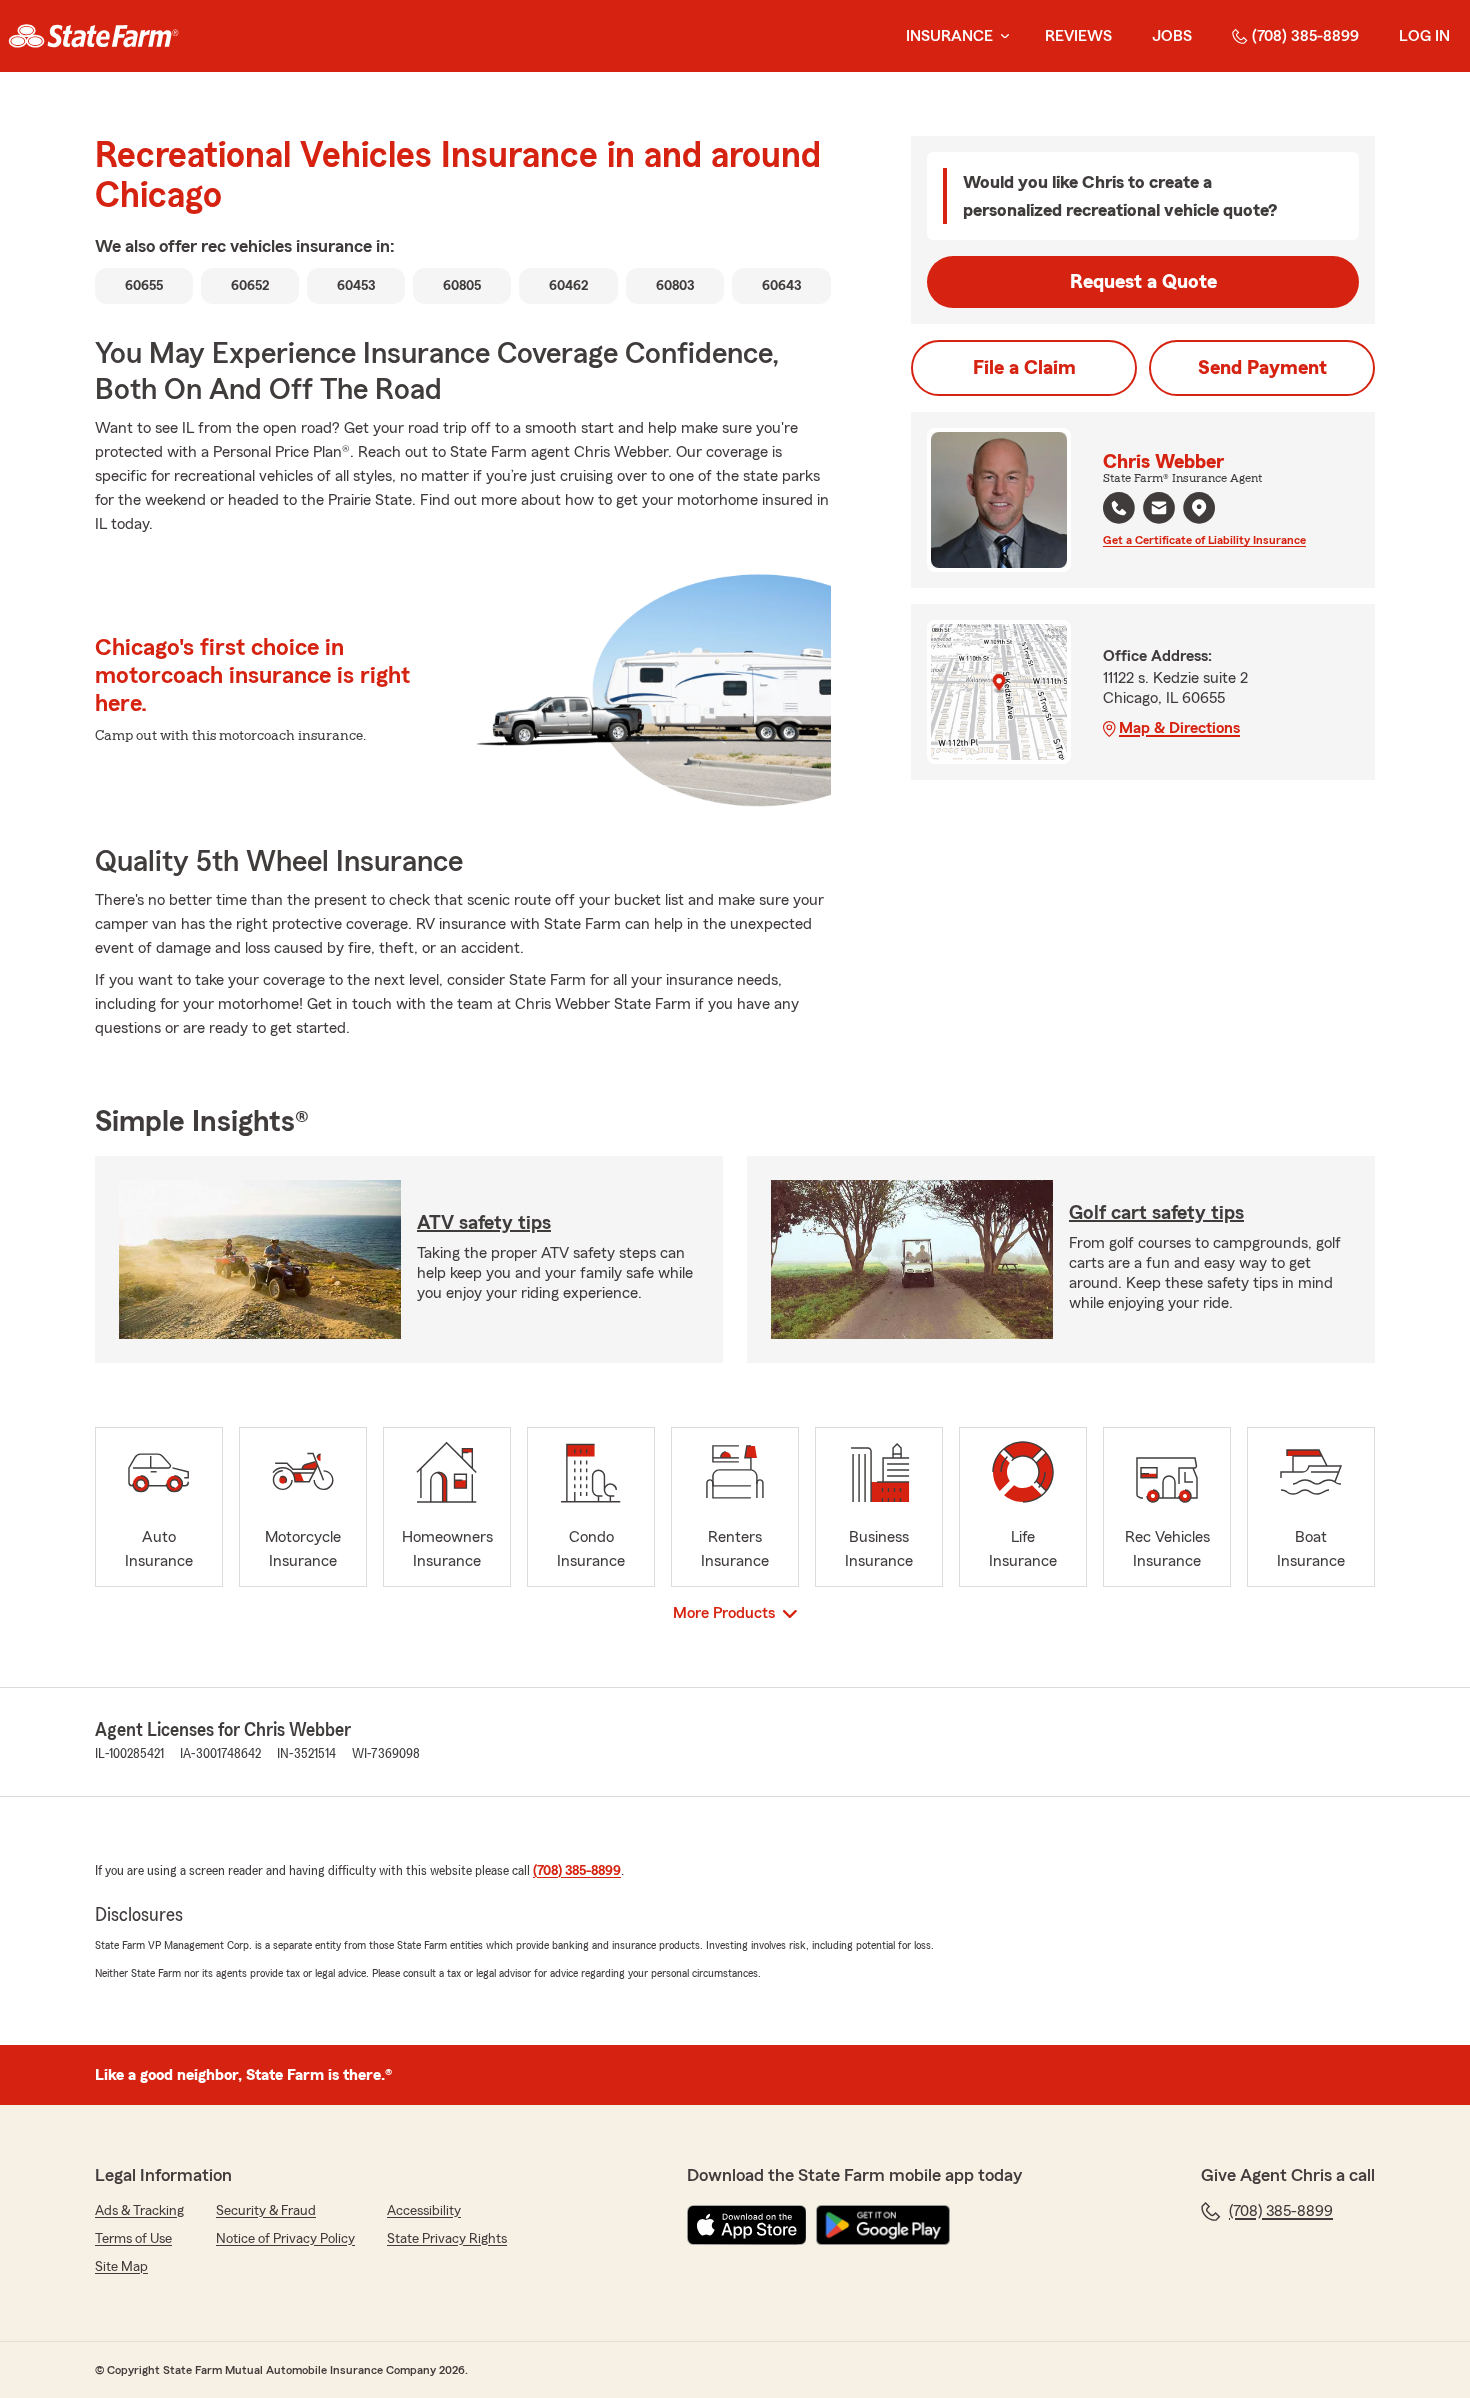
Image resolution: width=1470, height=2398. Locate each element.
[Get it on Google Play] (883, 2225)
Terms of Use (133, 2239)
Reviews (1078, 36)
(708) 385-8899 (1305, 36)
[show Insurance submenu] (1001, 36)
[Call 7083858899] (1119, 508)
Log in (1424, 36)
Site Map (121, 2267)
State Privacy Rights (447, 2239)
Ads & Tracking (139, 2211)
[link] (93, 36)
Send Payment (1262, 368)
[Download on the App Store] (747, 2225)
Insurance (949, 36)
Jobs (1172, 36)
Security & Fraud (266, 2211)
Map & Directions (1179, 728)
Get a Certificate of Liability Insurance (1204, 540)
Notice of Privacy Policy (285, 2239)
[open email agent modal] (1159, 510)
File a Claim (1024, 368)
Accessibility (424, 2211)
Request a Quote (1143, 282)
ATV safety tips (484, 1223)
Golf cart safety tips (1156, 1213)
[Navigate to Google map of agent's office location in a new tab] (1199, 508)
